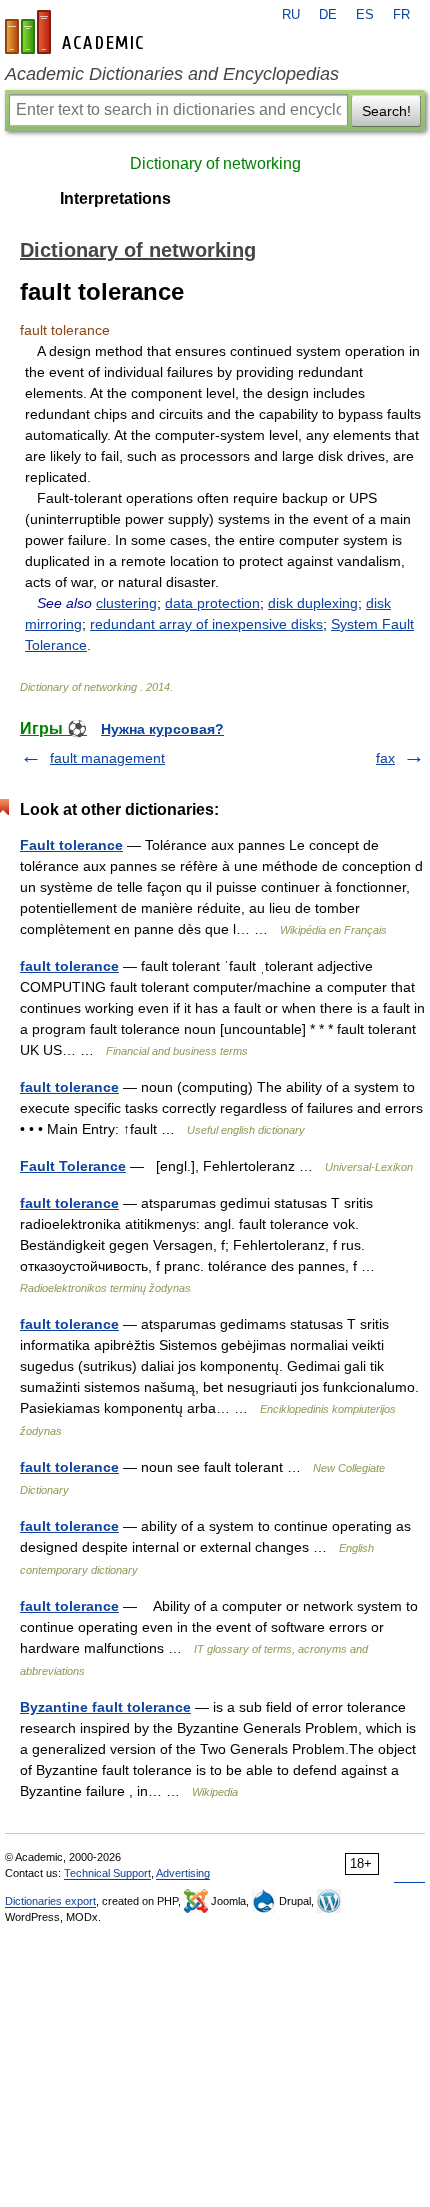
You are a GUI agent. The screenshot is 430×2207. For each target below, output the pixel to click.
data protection (212, 603)
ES (365, 15)
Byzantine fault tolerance (105, 1707)
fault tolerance (69, 966)
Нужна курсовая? (162, 729)
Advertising (183, 1873)
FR (401, 15)
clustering (126, 603)
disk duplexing (313, 603)
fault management (107, 758)
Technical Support (107, 1873)
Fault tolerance (71, 845)
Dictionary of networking (215, 163)
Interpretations (115, 198)
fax (385, 758)
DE (328, 15)
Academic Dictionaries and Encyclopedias (172, 74)
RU (291, 15)
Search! (386, 111)
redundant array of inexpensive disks (206, 624)
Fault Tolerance (73, 1166)
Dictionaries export (50, 1901)
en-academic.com (77, 32)
